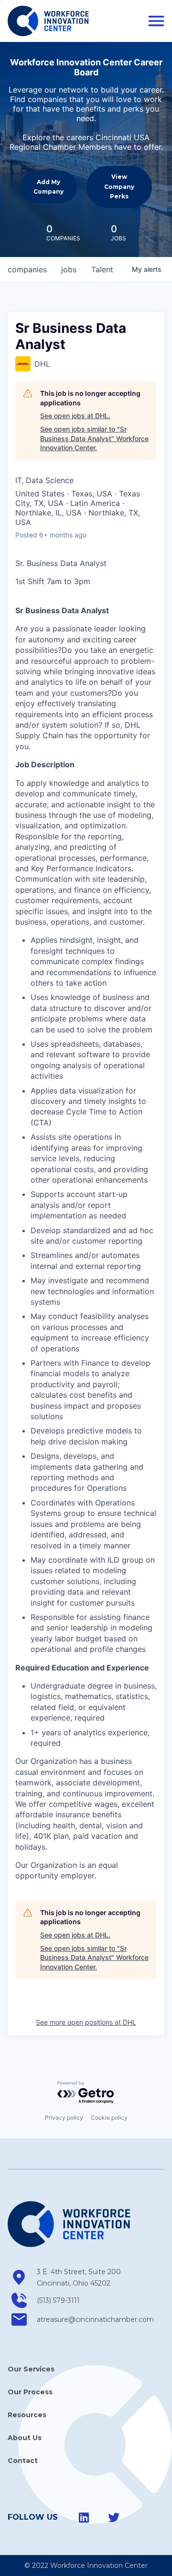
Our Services (31, 2369)
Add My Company (48, 187)
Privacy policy (64, 2117)
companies (27, 269)
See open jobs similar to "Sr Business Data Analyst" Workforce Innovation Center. (94, 438)
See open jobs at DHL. (75, 416)
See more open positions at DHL (86, 2022)
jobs (69, 269)
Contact (23, 2461)
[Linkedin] (84, 2517)
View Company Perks (119, 186)
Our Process (30, 2392)
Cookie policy (109, 2117)
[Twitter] (114, 2517)
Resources (27, 2415)
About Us (25, 2438)
